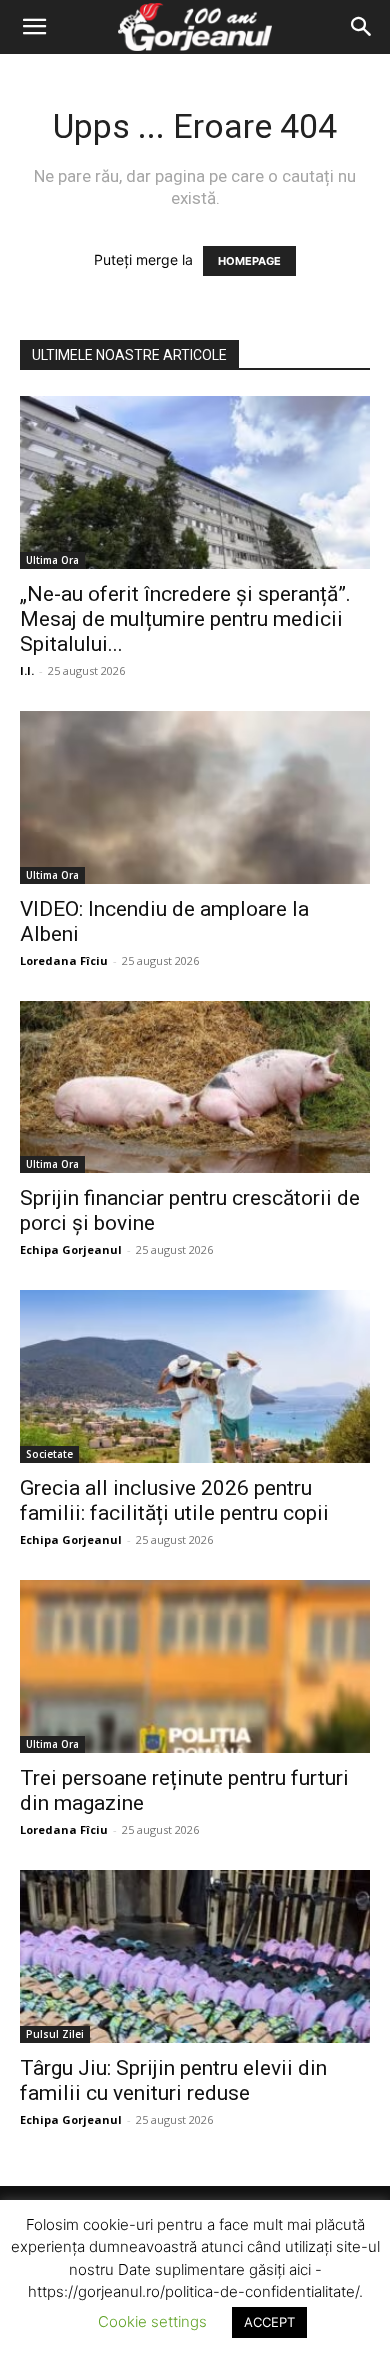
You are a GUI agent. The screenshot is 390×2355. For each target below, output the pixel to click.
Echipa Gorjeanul (71, 1249)
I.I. (27, 670)
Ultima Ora (52, 560)
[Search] (362, 27)
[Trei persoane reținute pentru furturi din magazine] (195, 1666)
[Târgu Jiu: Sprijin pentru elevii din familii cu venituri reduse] (195, 1956)
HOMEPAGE (249, 261)
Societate (49, 1454)
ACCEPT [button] (269, 2322)
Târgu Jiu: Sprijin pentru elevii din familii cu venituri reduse (173, 2080)
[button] (34, 27)
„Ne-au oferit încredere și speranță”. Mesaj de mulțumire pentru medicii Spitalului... (185, 619)
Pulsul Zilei (55, 2034)
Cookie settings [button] (152, 2321)
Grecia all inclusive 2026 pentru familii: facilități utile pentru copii (174, 1500)
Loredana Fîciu (64, 960)
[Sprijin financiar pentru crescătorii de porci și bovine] (195, 1087)
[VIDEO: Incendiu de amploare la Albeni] (195, 797)
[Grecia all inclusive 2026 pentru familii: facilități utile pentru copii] (195, 1376)
